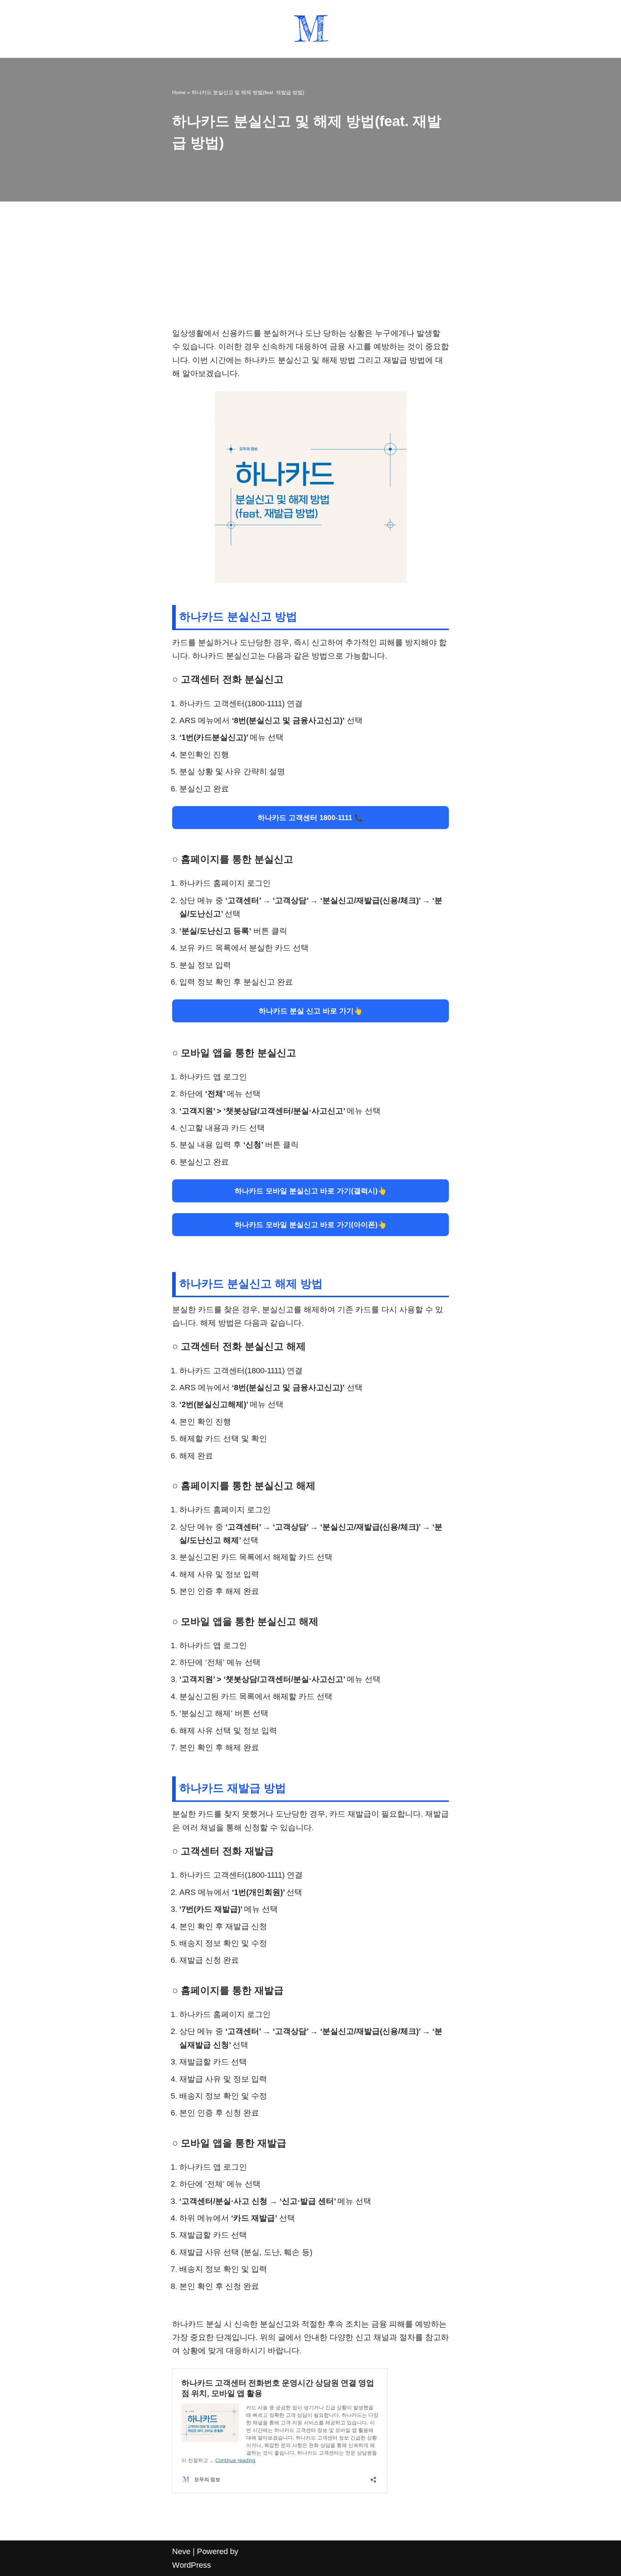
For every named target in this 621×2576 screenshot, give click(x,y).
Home (179, 92)
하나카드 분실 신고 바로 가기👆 (311, 1011)
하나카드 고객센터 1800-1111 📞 (310, 818)
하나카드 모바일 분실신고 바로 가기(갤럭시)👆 (311, 1191)
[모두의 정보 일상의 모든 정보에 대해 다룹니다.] (311, 29)
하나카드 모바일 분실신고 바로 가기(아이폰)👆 (311, 1225)
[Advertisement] (310, 273)
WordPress (192, 2565)
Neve (181, 2551)
